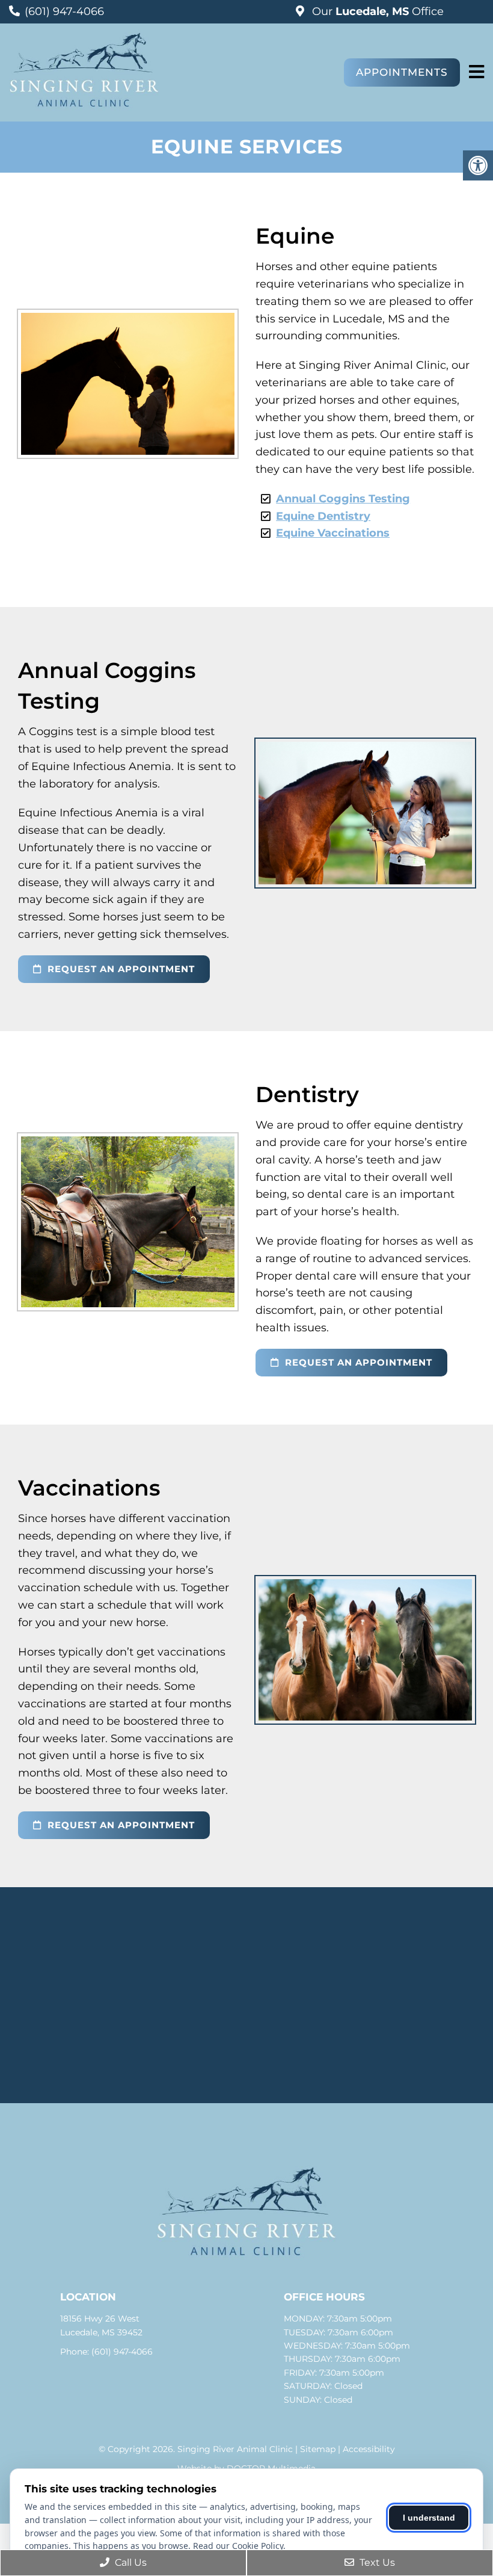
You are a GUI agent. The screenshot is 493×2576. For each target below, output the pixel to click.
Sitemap (318, 2449)
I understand (429, 2518)
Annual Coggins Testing (343, 499)
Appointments (402, 72)
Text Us (376, 2562)
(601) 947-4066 (64, 11)
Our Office (376, 11)
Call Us (130, 2562)
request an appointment (120, 969)
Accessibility (369, 2449)
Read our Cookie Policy (238, 2546)
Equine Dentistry (323, 516)
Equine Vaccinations (333, 533)
